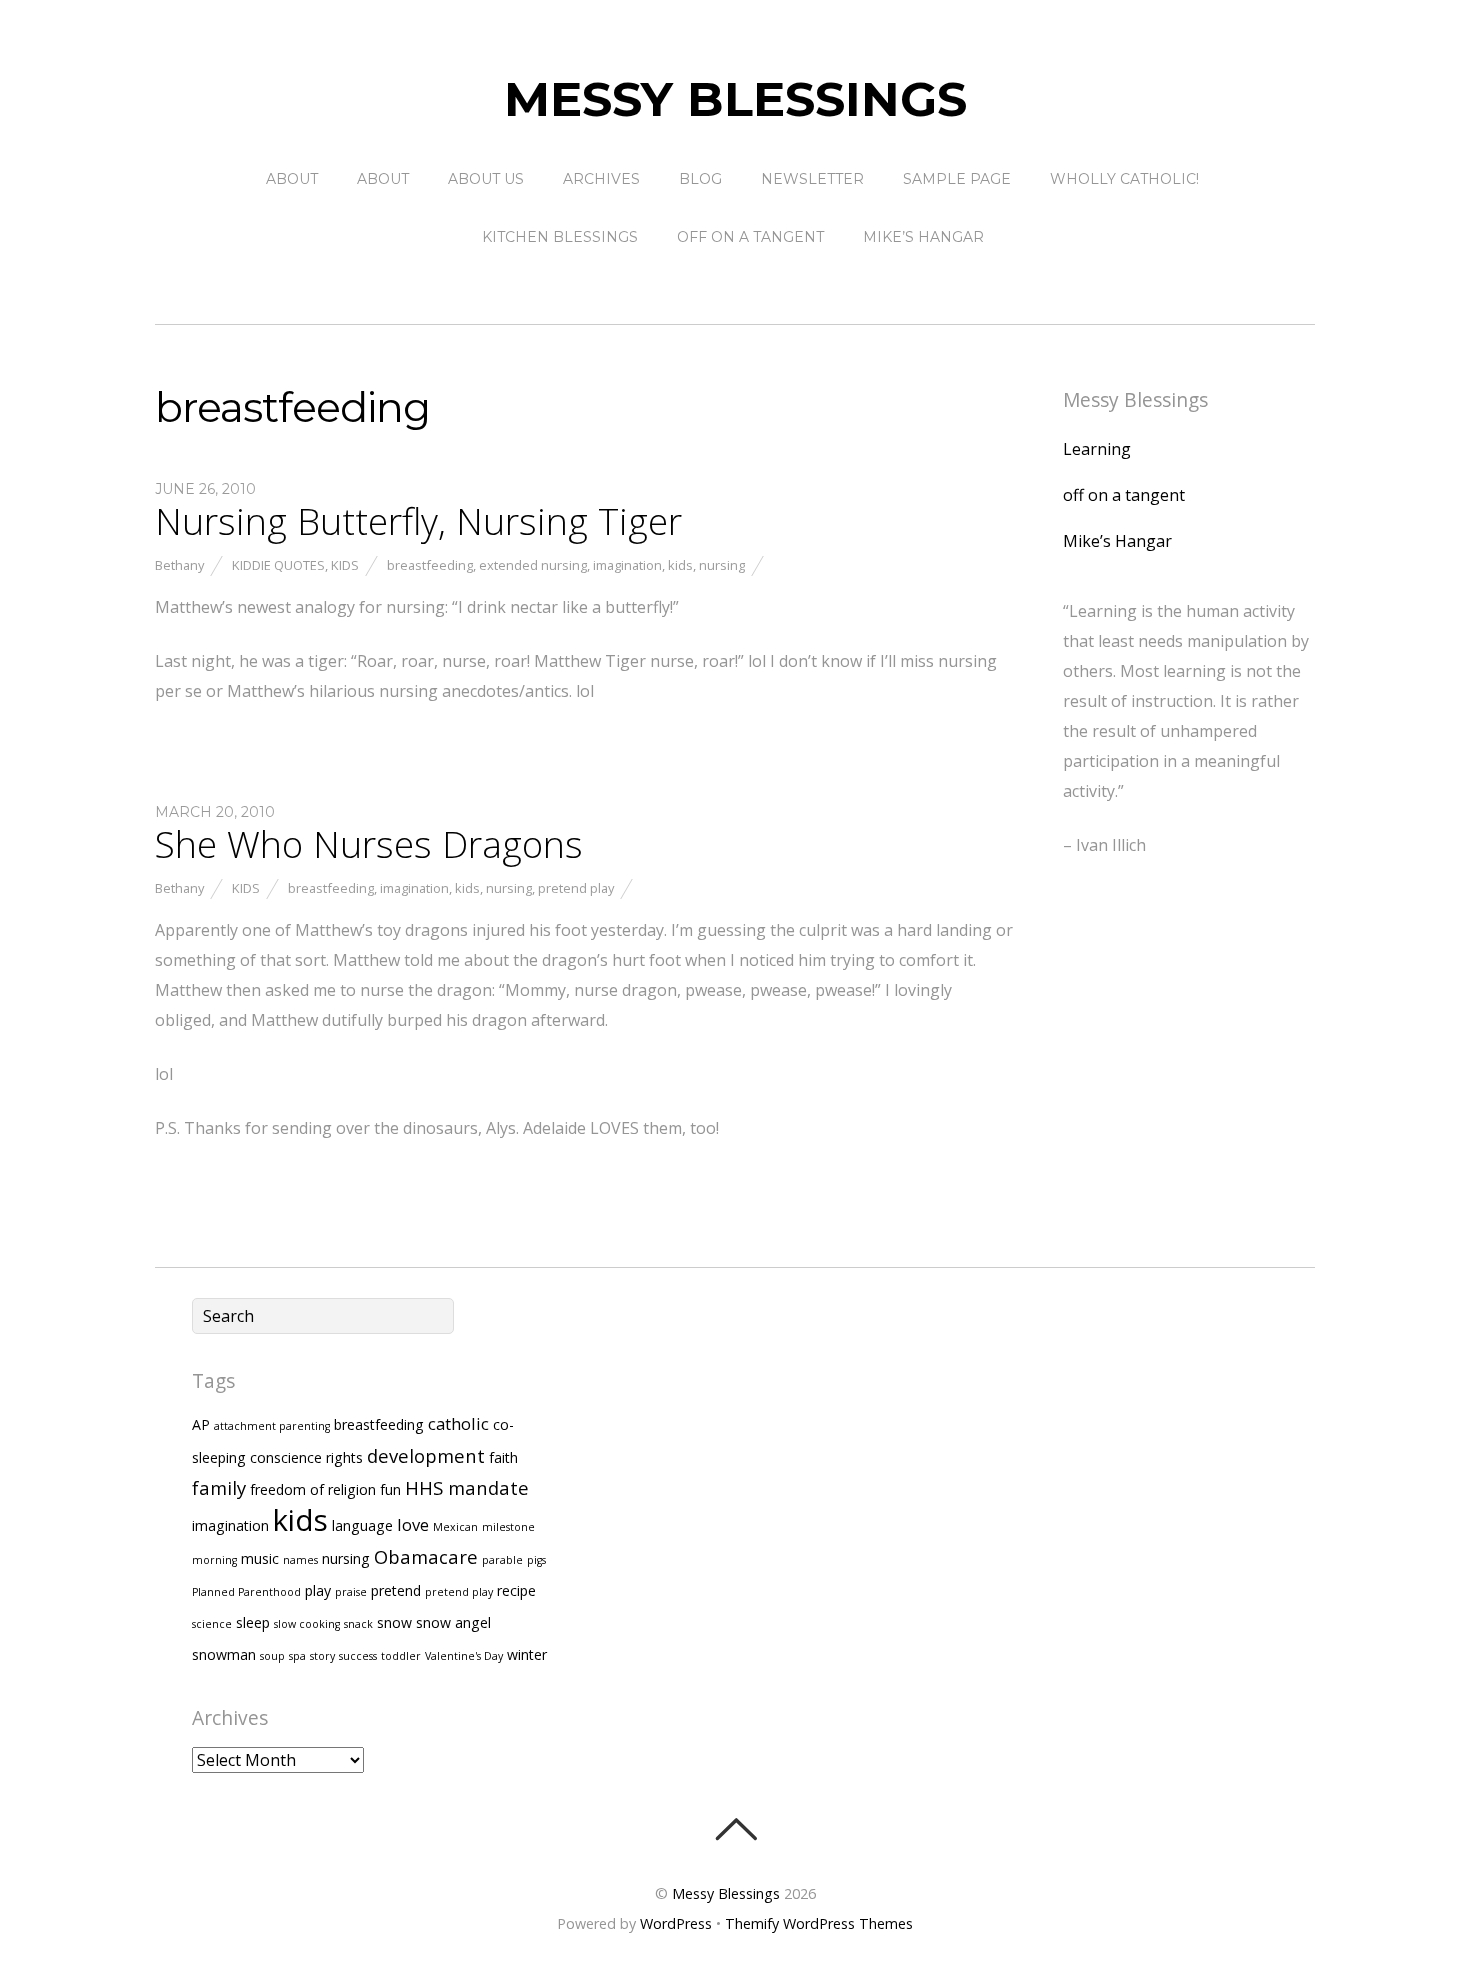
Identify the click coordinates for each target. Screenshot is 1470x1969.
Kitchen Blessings (560, 237)
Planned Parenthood (246, 1592)
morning (214, 1560)
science (212, 1624)
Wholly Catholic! (1124, 179)
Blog (700, 179)
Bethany (179, 565)
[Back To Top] (735, 1829)
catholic (458, 1423)
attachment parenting (272, 1426)
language (362, 1525)
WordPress (676, 1923)
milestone (508, 1527)
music (260, 1558)
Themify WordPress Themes (819, 1923)
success (358, 1656)
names (300, 1560)
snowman (224, 1654)
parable (502, 1560)
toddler (401, 1656)
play (318, 1590)
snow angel (453, 1622)
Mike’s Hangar (923, 237)
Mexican (455, 1527)
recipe (516, 1590)
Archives (601, 179)
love (413, 1524)
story (322, 1656)
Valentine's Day (464, 1656)
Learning (1097, 449)
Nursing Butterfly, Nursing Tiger (418, 521)
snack (358, 1624)
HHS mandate (467, 1487)
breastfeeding (430, 565)
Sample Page (957, 179)
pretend (396, 1590)
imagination (627, 565)
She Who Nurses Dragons (369, 844)
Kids (345, 565)
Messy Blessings (726, 1893)
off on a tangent (750, 237)
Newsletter (812, 179)
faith (503, 1457)
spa (297, 1656)
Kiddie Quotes (278, 565)
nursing (722, 565)
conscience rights (306, 1457)
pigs (536, 1560)
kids (680, 565)
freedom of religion (313, 1489)
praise (351, 1592)
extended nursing (533, 565)
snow (394, 1622)
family (219, 1487)
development (426, 1455)
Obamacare (426, 1556)
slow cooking (307, 1624)
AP (201, 1424)
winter (527, 1654)
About (292, 179)
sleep (253, 1622)
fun (390, 1489)
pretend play (576, 888)
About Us (486, 179)
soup (272, 1656)
